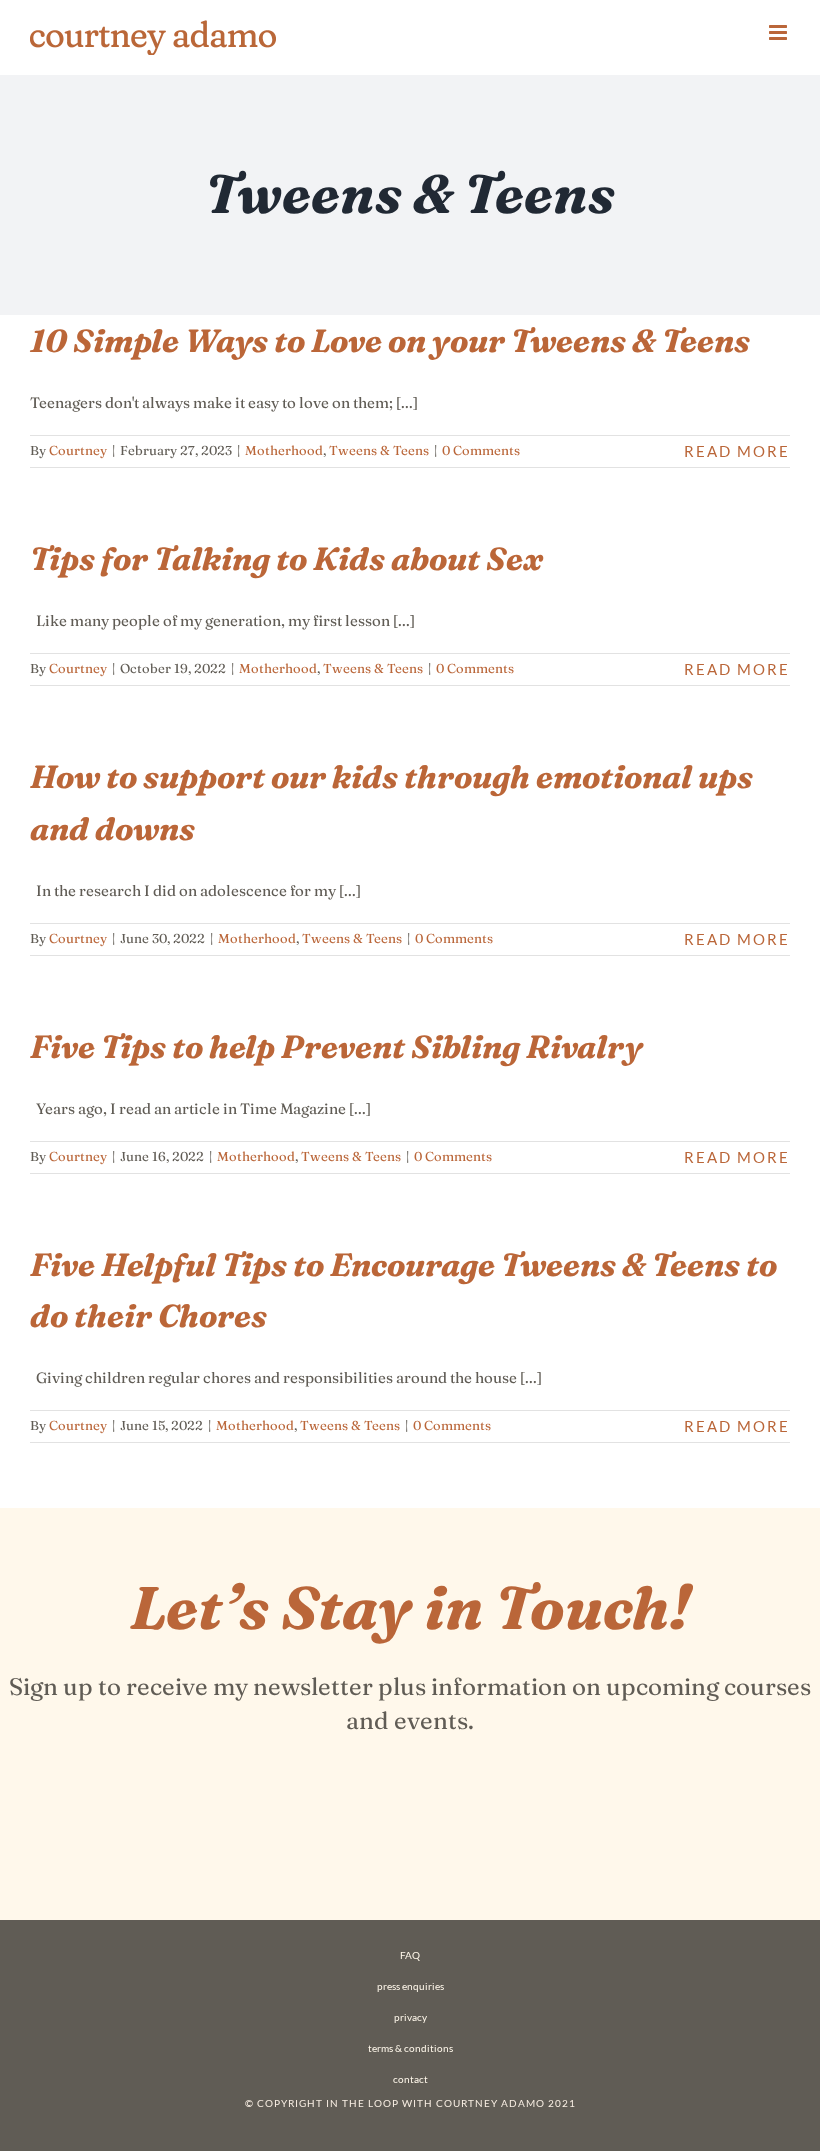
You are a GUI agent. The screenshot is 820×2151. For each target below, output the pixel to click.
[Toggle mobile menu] (779, 32)
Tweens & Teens (379, 450)
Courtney (78, 450)
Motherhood (284, 450)
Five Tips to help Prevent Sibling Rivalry (336, 1046)
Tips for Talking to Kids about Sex (286, 558)
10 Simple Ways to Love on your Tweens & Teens (390, 340)
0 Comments (481, 450)
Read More (737, 451)
